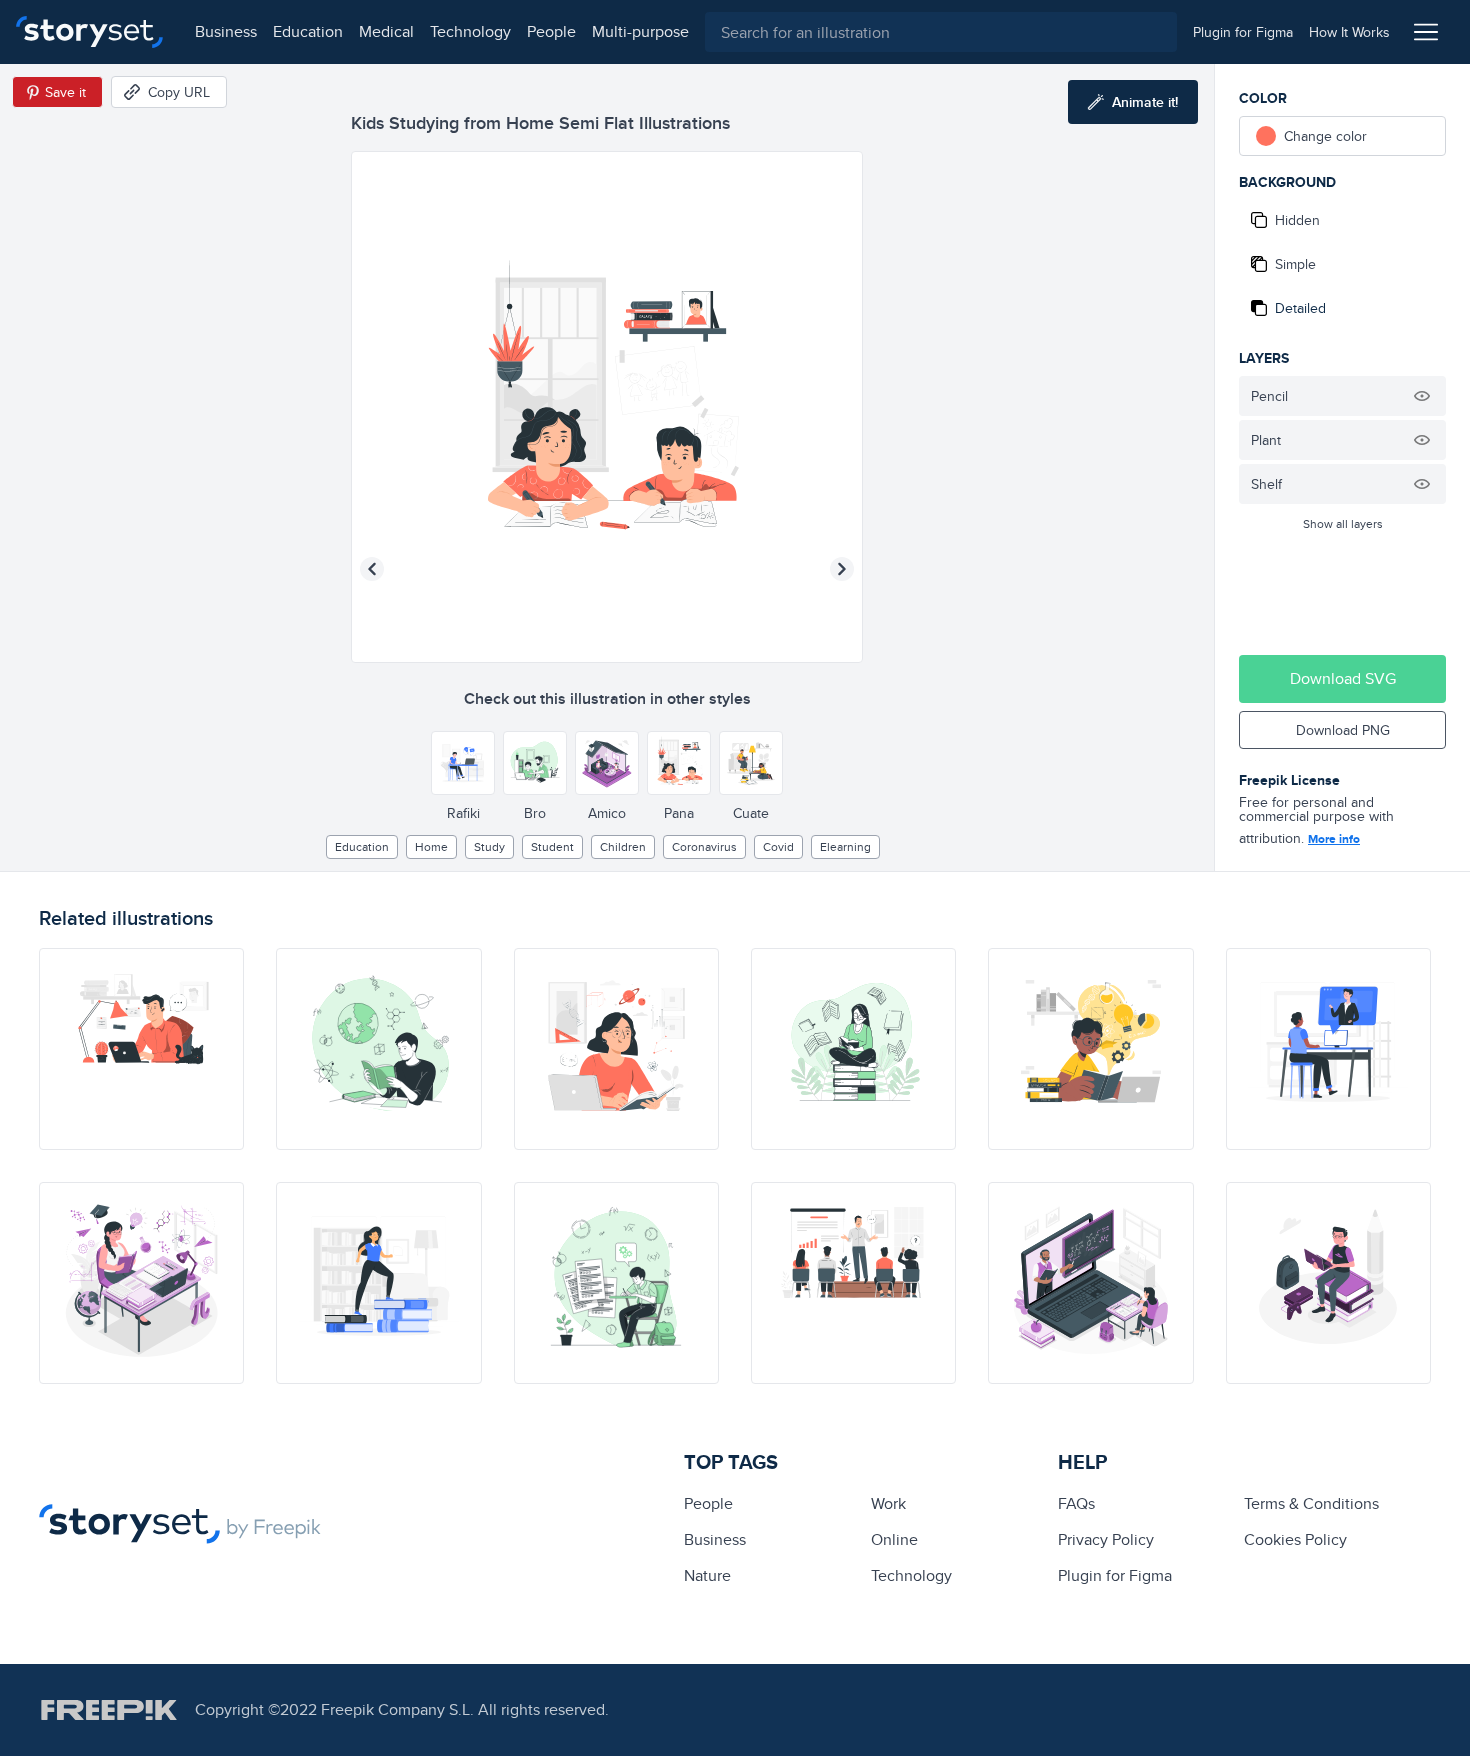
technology (470, 31)
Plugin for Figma (1115, 1575)
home (431, 846)
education (308, 31)
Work (888, 1503)
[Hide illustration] (1422, 396)
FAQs (1076, 1503)
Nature (707, 1575)
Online (894, 1539)
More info (1334, 839)
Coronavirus (704, 846)
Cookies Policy (1295, 1539)
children (623, 846)
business (226, 31)
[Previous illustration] (372, 569)
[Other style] (463, 763)
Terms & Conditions (1311, 1503)
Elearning (845, 846)
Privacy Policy (1106, 1539)
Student (552, 846)
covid (778, 846)
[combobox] (941, 32)
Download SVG (1343, 678)
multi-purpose (640, 31)
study (489, 846)
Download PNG (1343, 730)
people (551, 31)
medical (386, 31)
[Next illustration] (842, 569)
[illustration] (141, 1049)
